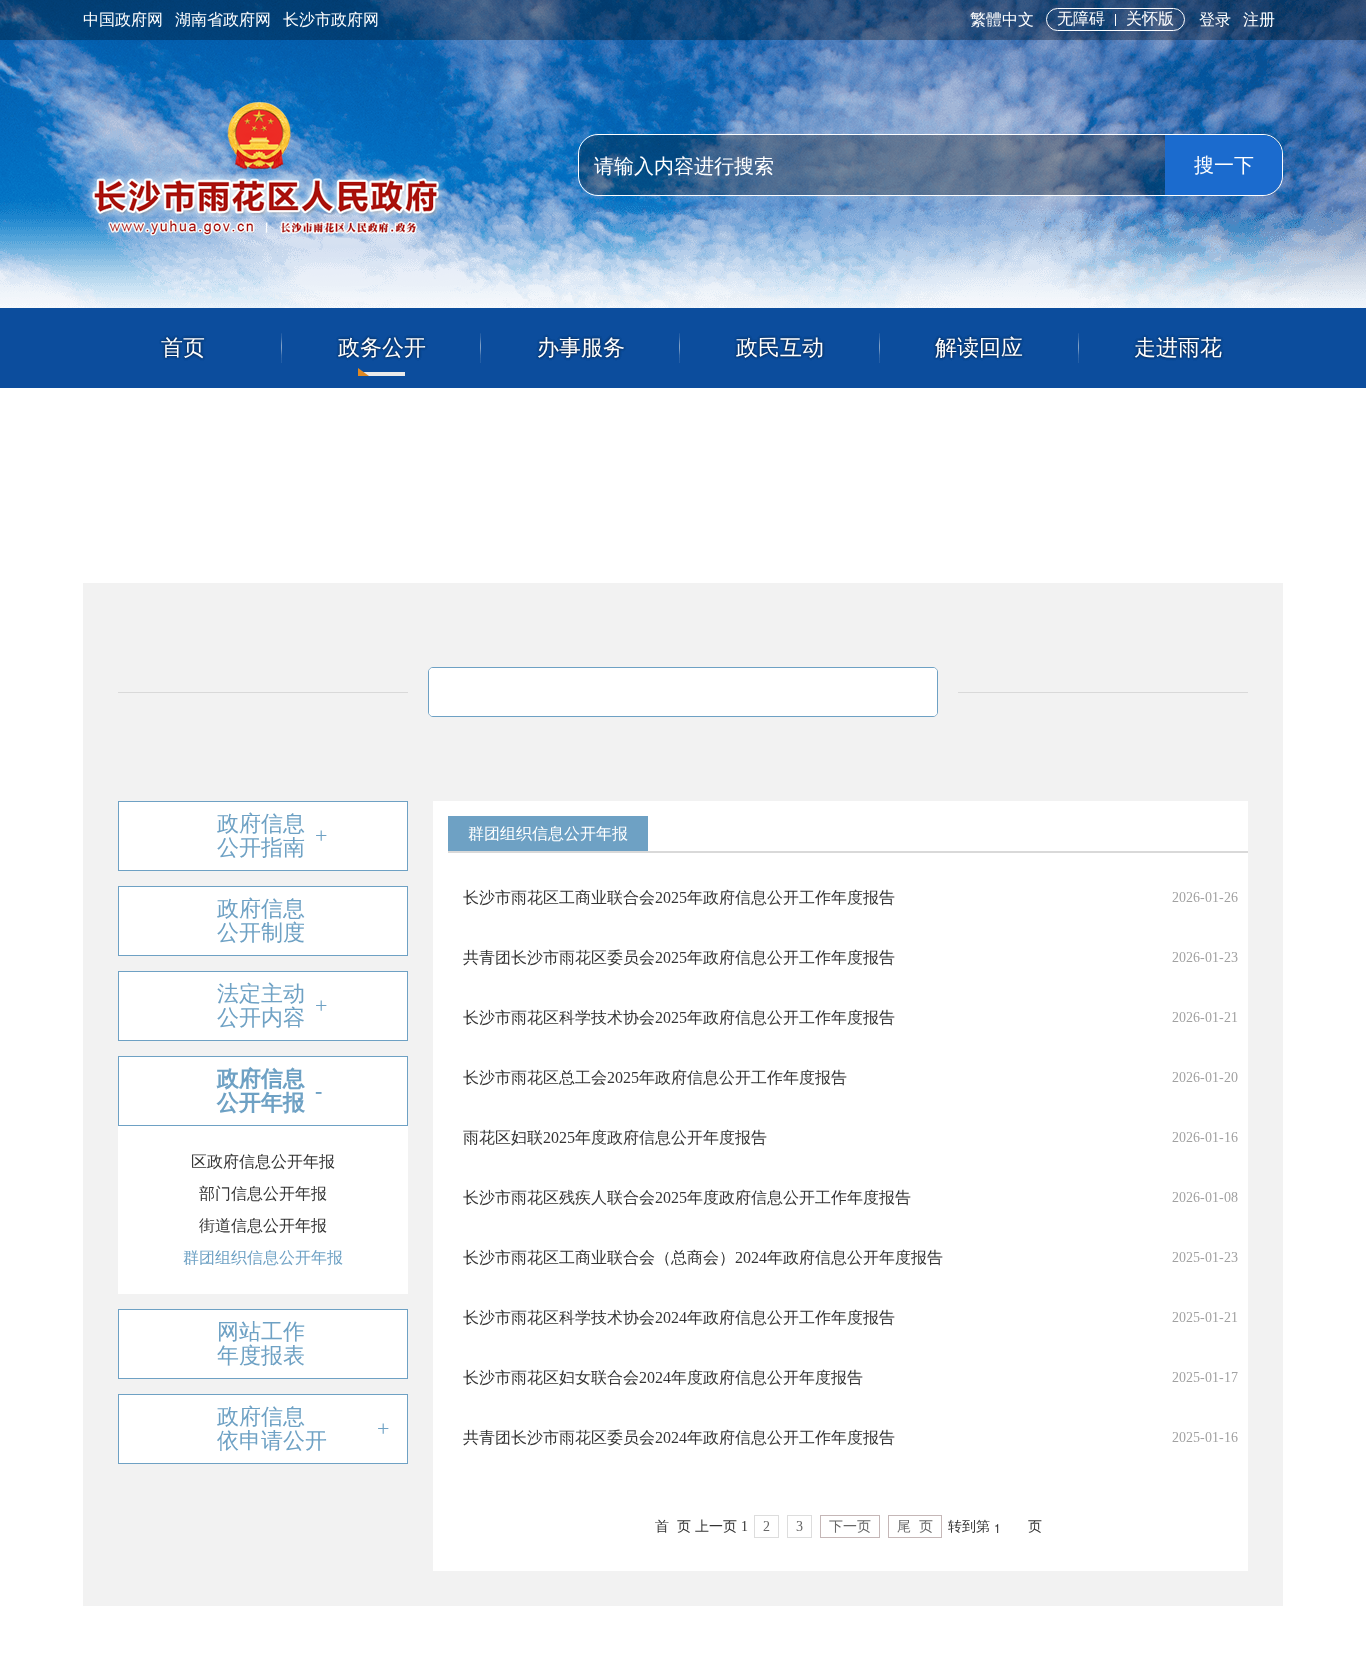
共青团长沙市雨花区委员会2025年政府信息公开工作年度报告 (679, 957)
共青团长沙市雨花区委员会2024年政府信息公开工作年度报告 (679, 1437)
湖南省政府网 (223, 19)
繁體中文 (1002, 19)
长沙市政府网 (331, 19)
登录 (1215, 19)
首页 (183, 347)
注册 (1259, 19)
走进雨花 (1178, 347)
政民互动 (780, 347)
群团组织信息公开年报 (263, 1257)
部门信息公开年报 (263, 1193)
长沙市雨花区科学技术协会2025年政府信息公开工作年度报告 (679, 1017)
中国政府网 (123, 19)
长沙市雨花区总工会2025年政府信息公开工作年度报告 (655, 1077)
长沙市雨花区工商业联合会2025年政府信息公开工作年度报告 (679, 897)
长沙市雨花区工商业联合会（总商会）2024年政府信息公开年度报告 (703, 1257)
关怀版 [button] (1150, 18)
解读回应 (979, 347)
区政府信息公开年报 (263, 1161)
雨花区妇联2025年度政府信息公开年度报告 (615, 1137)
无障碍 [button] (1081, 18)
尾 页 (915, 1526)
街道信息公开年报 (263, 1225)
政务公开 (382, 347)
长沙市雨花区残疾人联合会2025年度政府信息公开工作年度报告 (687, 1197)
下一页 (850, 1526)
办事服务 (581, 347)
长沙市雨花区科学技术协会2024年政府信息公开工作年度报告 (679, 1317)
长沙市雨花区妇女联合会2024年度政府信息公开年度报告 (663, 1377)
